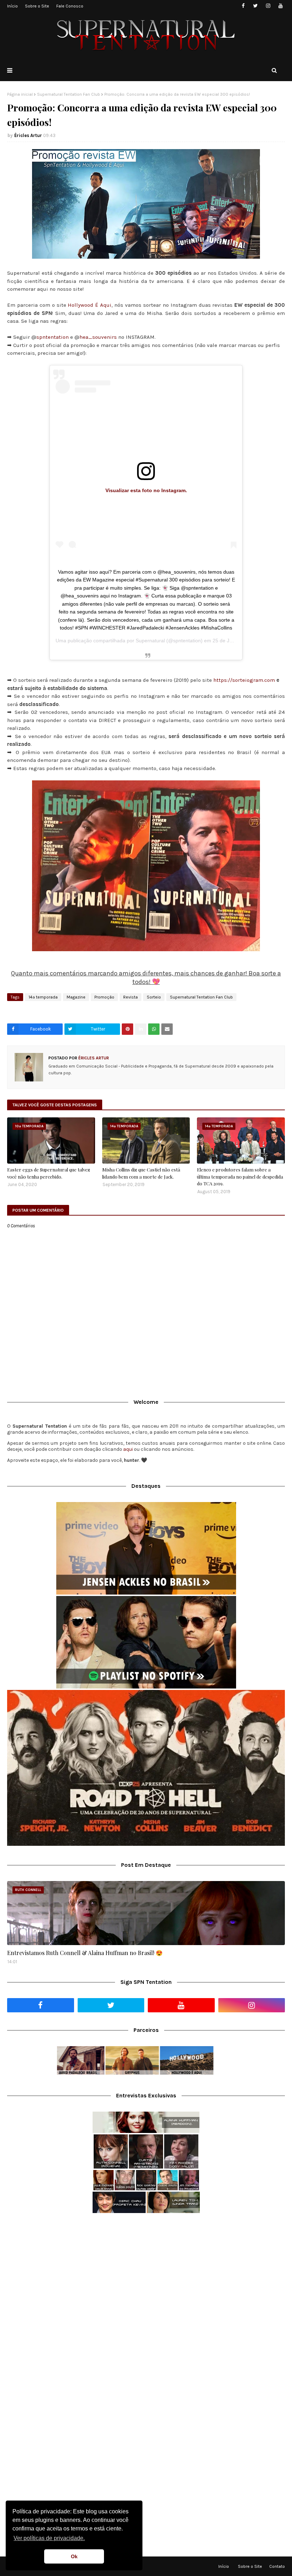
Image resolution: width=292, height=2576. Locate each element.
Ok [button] (74, 2556)
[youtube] (280, 6)
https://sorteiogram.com (244, 680)
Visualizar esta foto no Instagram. (146, 490)
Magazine (76, 997)
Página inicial (20, 94)
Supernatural (150, 641)
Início (12, 6)
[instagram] (268, 6)
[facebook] (243, 6)
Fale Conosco (70, 6)
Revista (131, 997)
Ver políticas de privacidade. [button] (49, 2538)
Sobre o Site (37, 6)
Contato (277, 2566)
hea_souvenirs (98, 337)
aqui (128, 1449)
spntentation (53, 337)
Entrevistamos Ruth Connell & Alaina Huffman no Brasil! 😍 (85, 1953)
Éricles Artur (28, 135)
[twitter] (255, 6)
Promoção (104, 997)
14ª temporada (43, 997)
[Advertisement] (146, 2275)
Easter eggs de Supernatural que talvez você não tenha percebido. (49, 1173)
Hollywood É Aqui (90, 305)
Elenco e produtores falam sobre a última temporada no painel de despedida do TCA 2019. (240, 1176)
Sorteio (154, 997)
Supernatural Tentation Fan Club (69, 94)
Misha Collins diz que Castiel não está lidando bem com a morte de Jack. (141, 1173)
